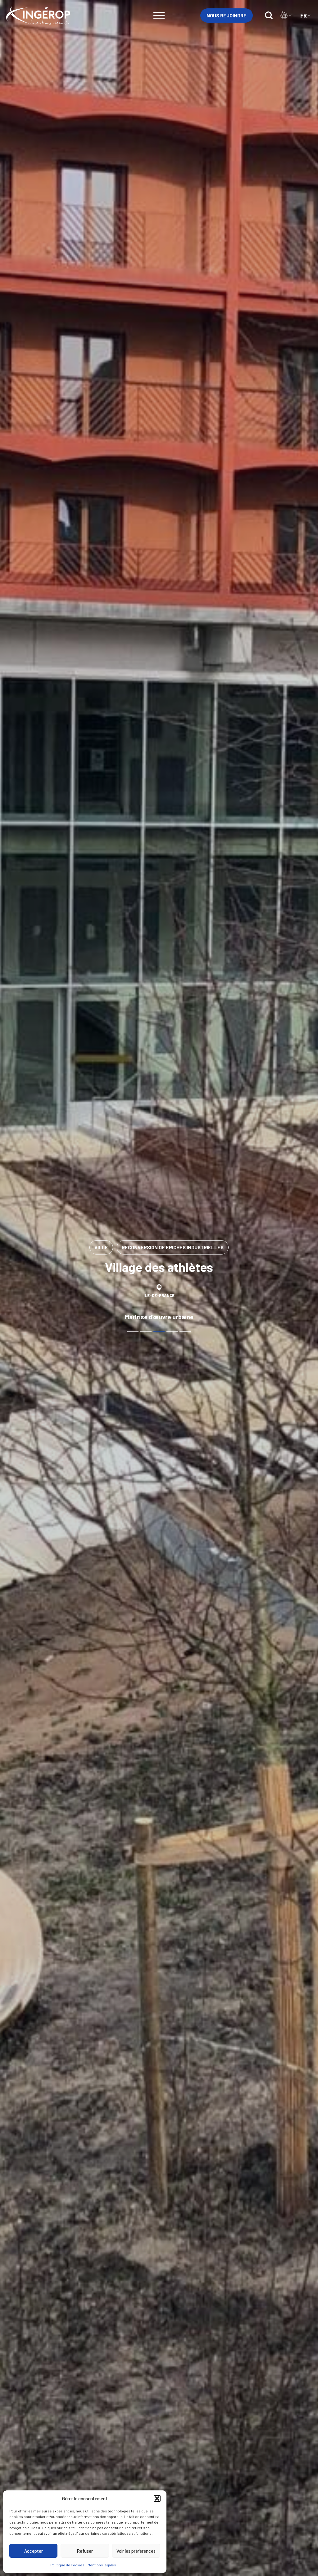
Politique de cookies (67, 2565)
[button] (157, 2498)
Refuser (85, 2551)
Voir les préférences (136, 2551)
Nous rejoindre (227, 15)
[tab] (133, 1332)
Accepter (34, 2551)
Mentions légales (102, 2565)
